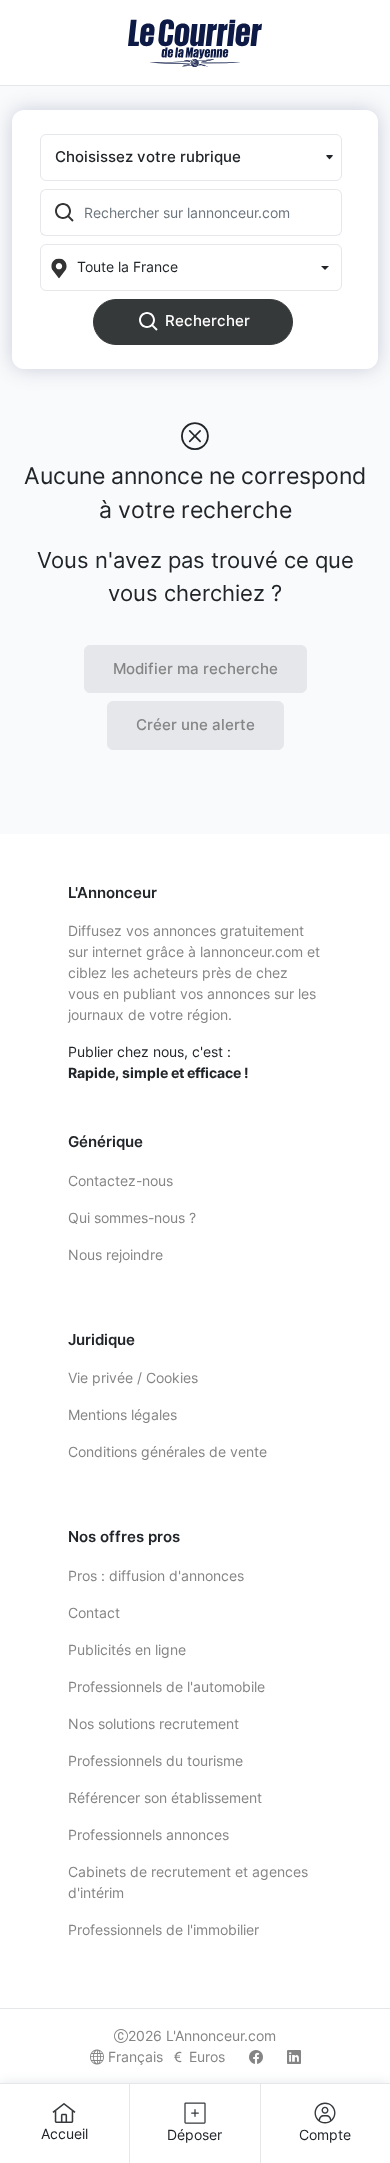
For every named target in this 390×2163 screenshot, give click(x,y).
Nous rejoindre (115, 1254)
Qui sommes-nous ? (132, 1217)
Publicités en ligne (127, 1649)
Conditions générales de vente (167, 1451)
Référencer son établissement (165, 1797)
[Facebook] (256, 2056)
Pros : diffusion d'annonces (156, 1575)
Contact (94, 1612)
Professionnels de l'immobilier (163, 1929)
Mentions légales (122, 1414)
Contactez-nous (120, 1180)
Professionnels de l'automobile (166, 1686)
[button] (191, 157)
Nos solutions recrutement (153, 1723)
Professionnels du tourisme (155, 1760)
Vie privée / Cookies (133, 1377)
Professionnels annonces (148, 1834)
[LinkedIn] (294, 2056)
